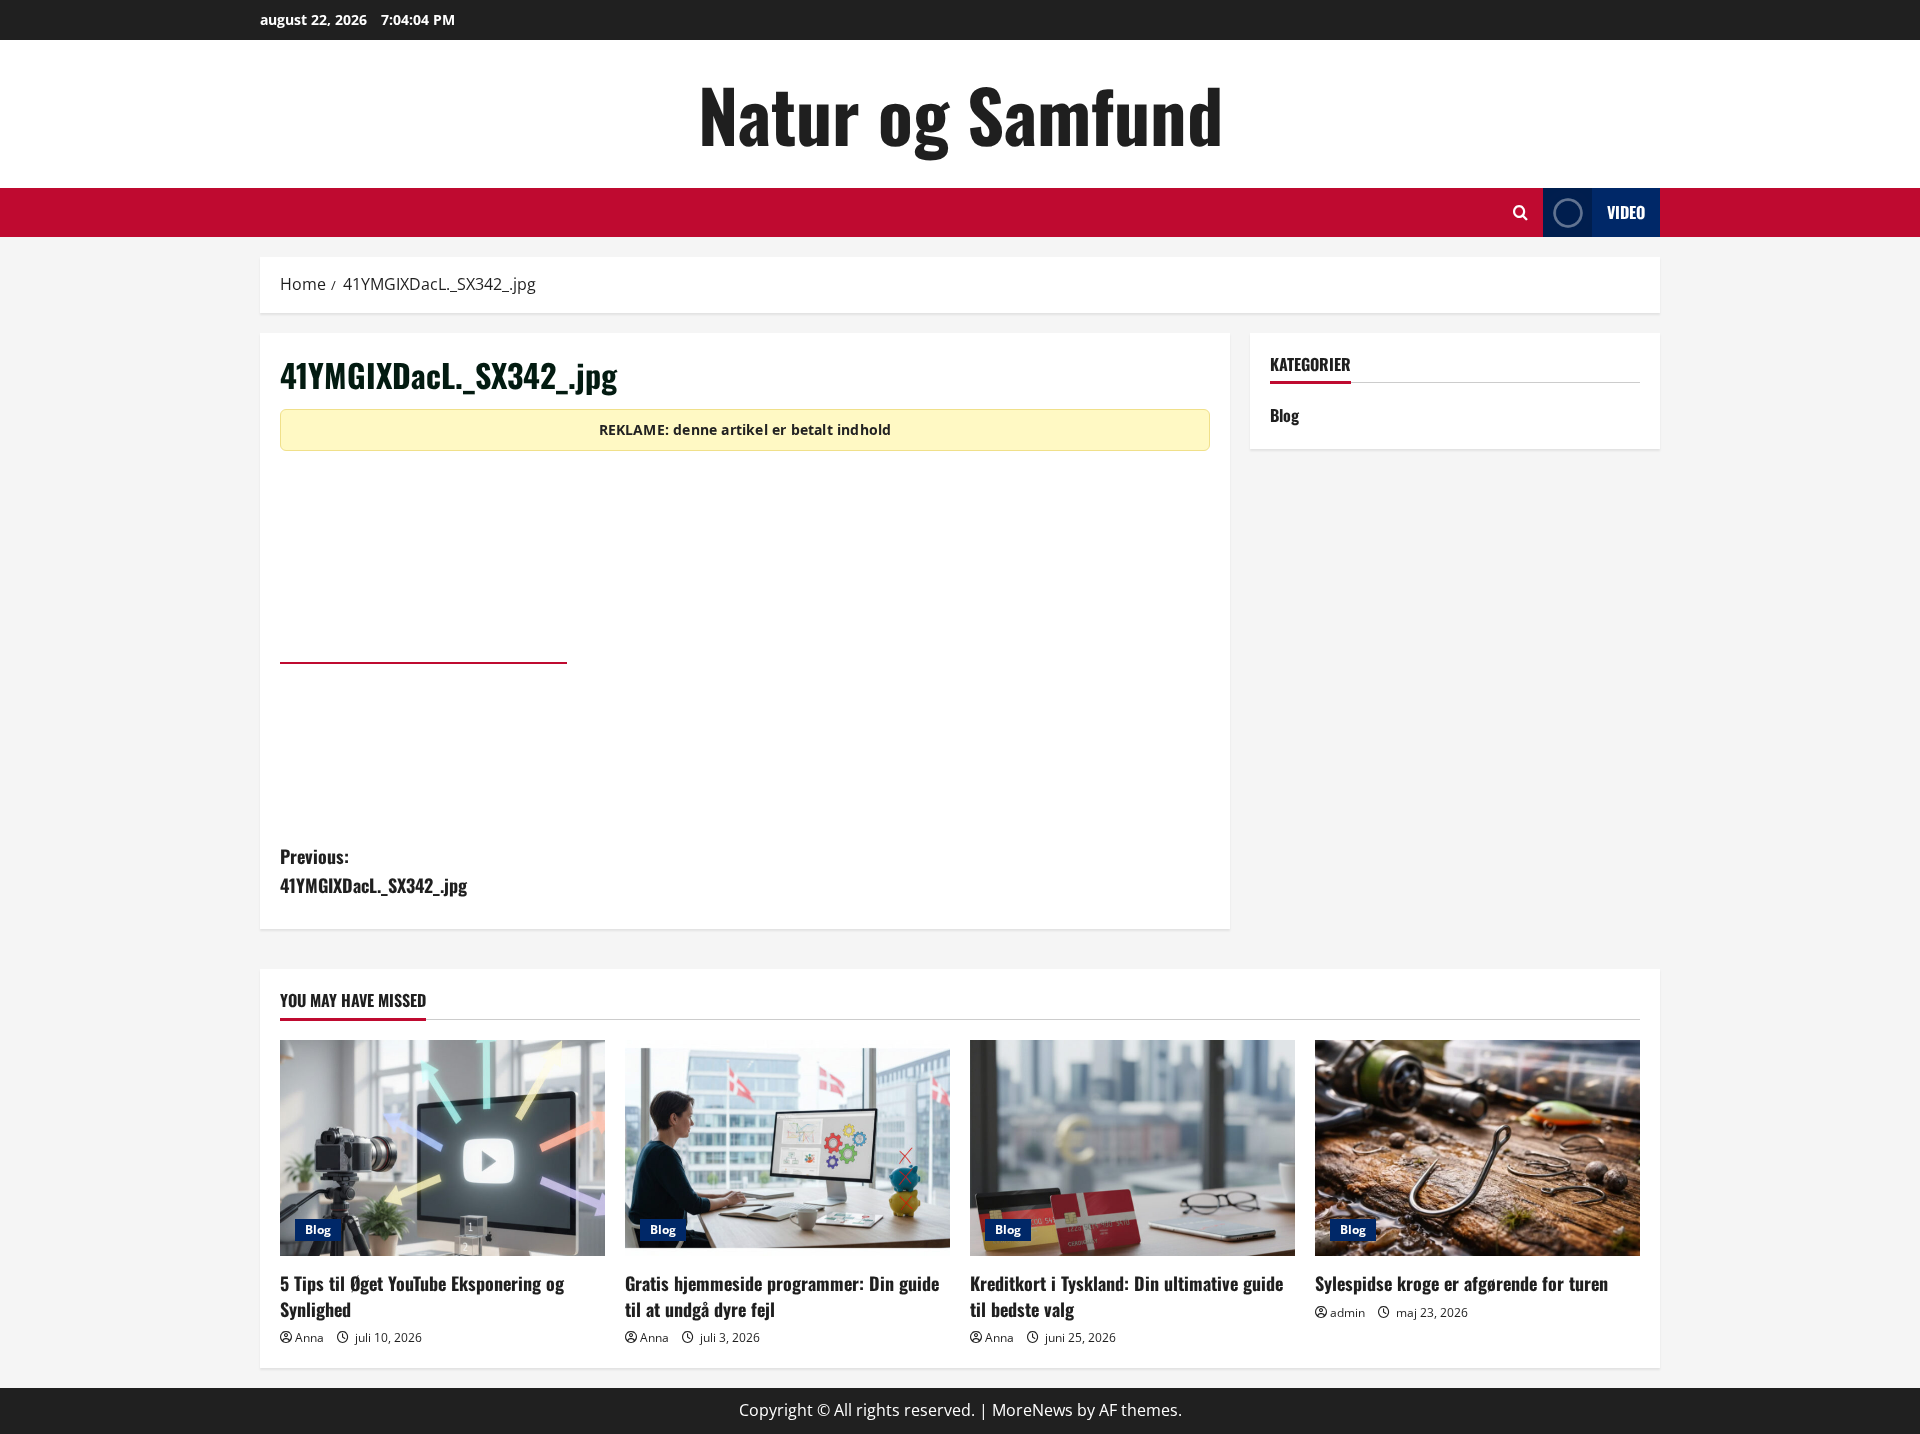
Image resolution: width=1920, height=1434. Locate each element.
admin (1347, 1312)
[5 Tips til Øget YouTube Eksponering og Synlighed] (442, 1148)
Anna (309, 1337)
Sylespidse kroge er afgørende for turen (1461, 1283)
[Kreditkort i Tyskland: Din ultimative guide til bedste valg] (1132, 1148)
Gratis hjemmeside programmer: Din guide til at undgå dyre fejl (782, 1295)
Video (1626, 212)
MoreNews (1032, 1410)
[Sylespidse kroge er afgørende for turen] (1477, 1148)
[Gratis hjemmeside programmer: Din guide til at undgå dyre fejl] (787, 1148)
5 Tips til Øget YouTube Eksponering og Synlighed (422, 1295)
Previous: (373, 870)
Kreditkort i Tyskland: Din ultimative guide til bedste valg (1126, 1295)
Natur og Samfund (960, 113)
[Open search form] (1520, 212)
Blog (1284, 415)
